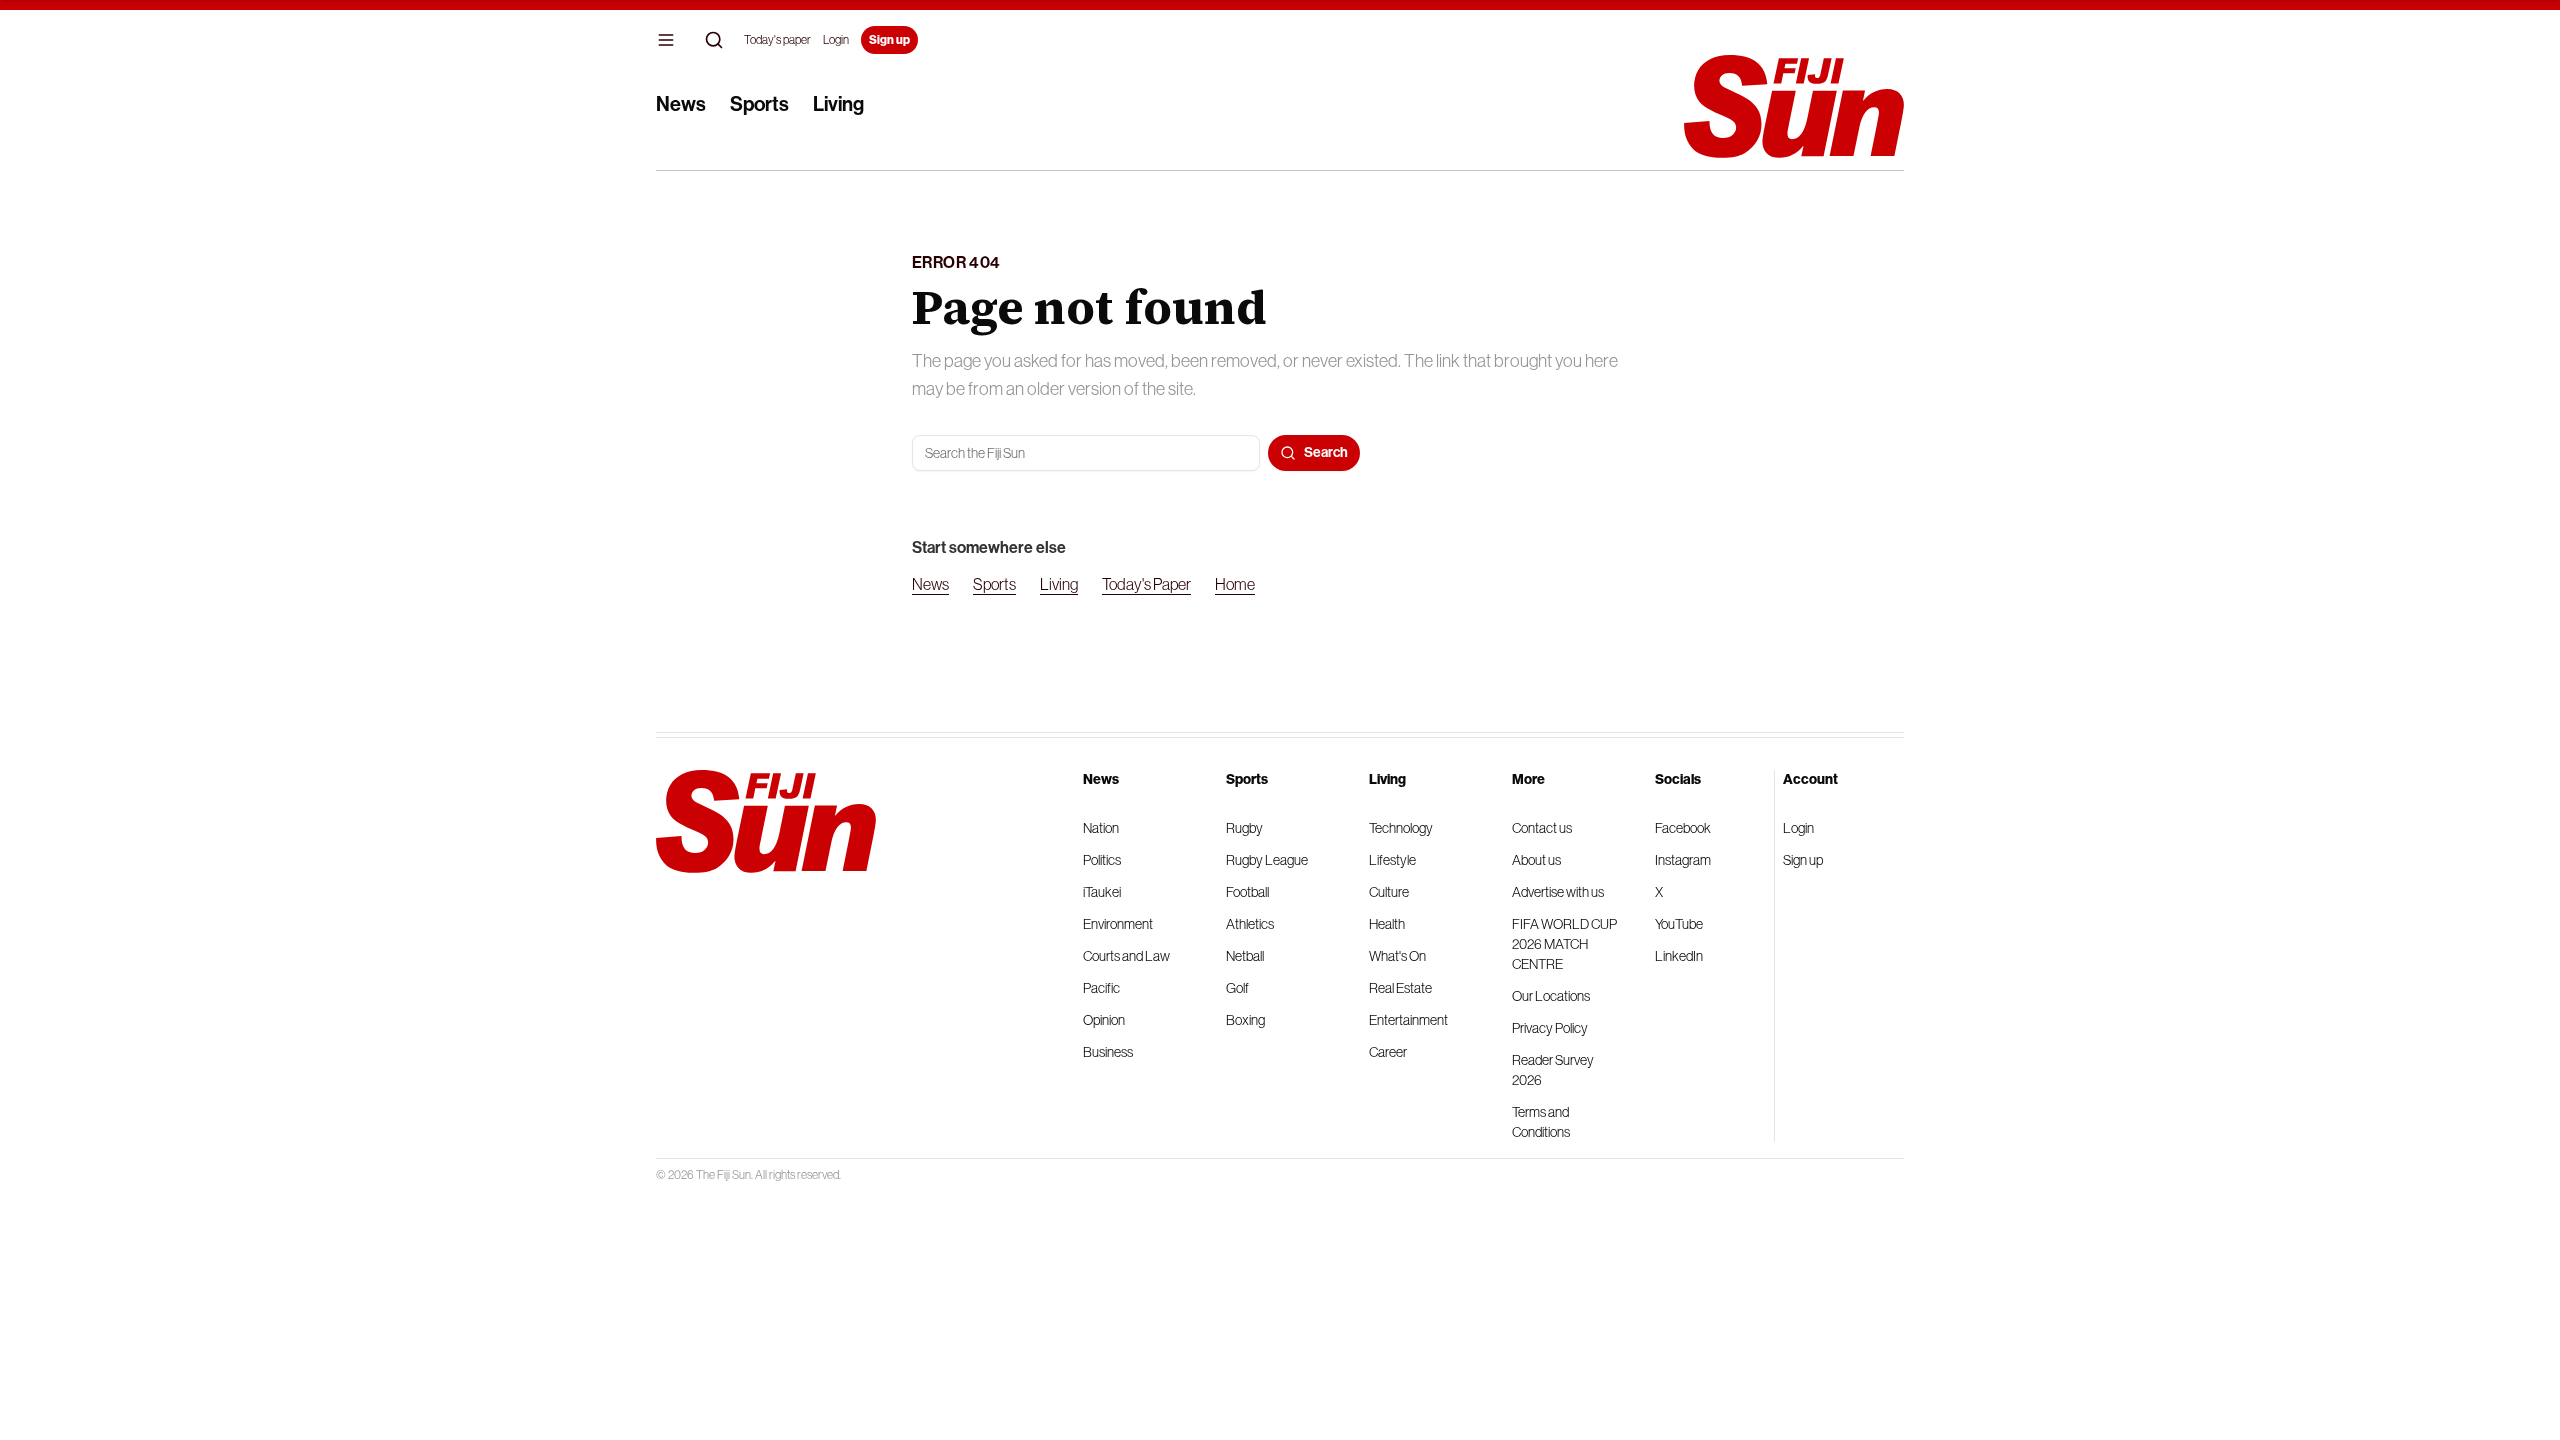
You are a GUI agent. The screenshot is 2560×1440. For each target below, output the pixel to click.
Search (1326, 452)
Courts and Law (1126, 956)
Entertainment (1408, 1020)
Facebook (1683, 828)
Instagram (1683, 860)
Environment (1118, 924)
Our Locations (1551, 996)
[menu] (666, 40)
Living (838, 104)
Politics (1102, 860)
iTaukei (1102, 892)
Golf (1237, 988)
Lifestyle (1392, 860)
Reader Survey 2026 (1553, 1070)
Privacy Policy (1550, 1028)
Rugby (1244, 828)
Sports (759, 104)
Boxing (1245, 1020)
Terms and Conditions (1541, 1122)
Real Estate (1400, 988)
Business (1108, 1052)
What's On (1397, 956)
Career (1388, 1052)
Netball (1245, 956)
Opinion (1104, 1020)
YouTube (1679, 924)
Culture (1389, 892)
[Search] (714, 40)
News (681, 104)
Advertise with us (1558, 892)
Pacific (1101, 988)
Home (1235, 584)
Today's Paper (1146, 584)
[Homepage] (1794, 106)
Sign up (889, 40)
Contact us (1542, 828)
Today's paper (777, 40)
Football (1247, 892)
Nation (1101, 828)
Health (1387, 924)
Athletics (1250, 924)
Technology (1401, 828)
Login (836, 40)
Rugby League (1267, 860)
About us (1536, 860)
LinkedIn (1679, 956)
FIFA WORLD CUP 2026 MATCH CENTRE (1564, 944)
